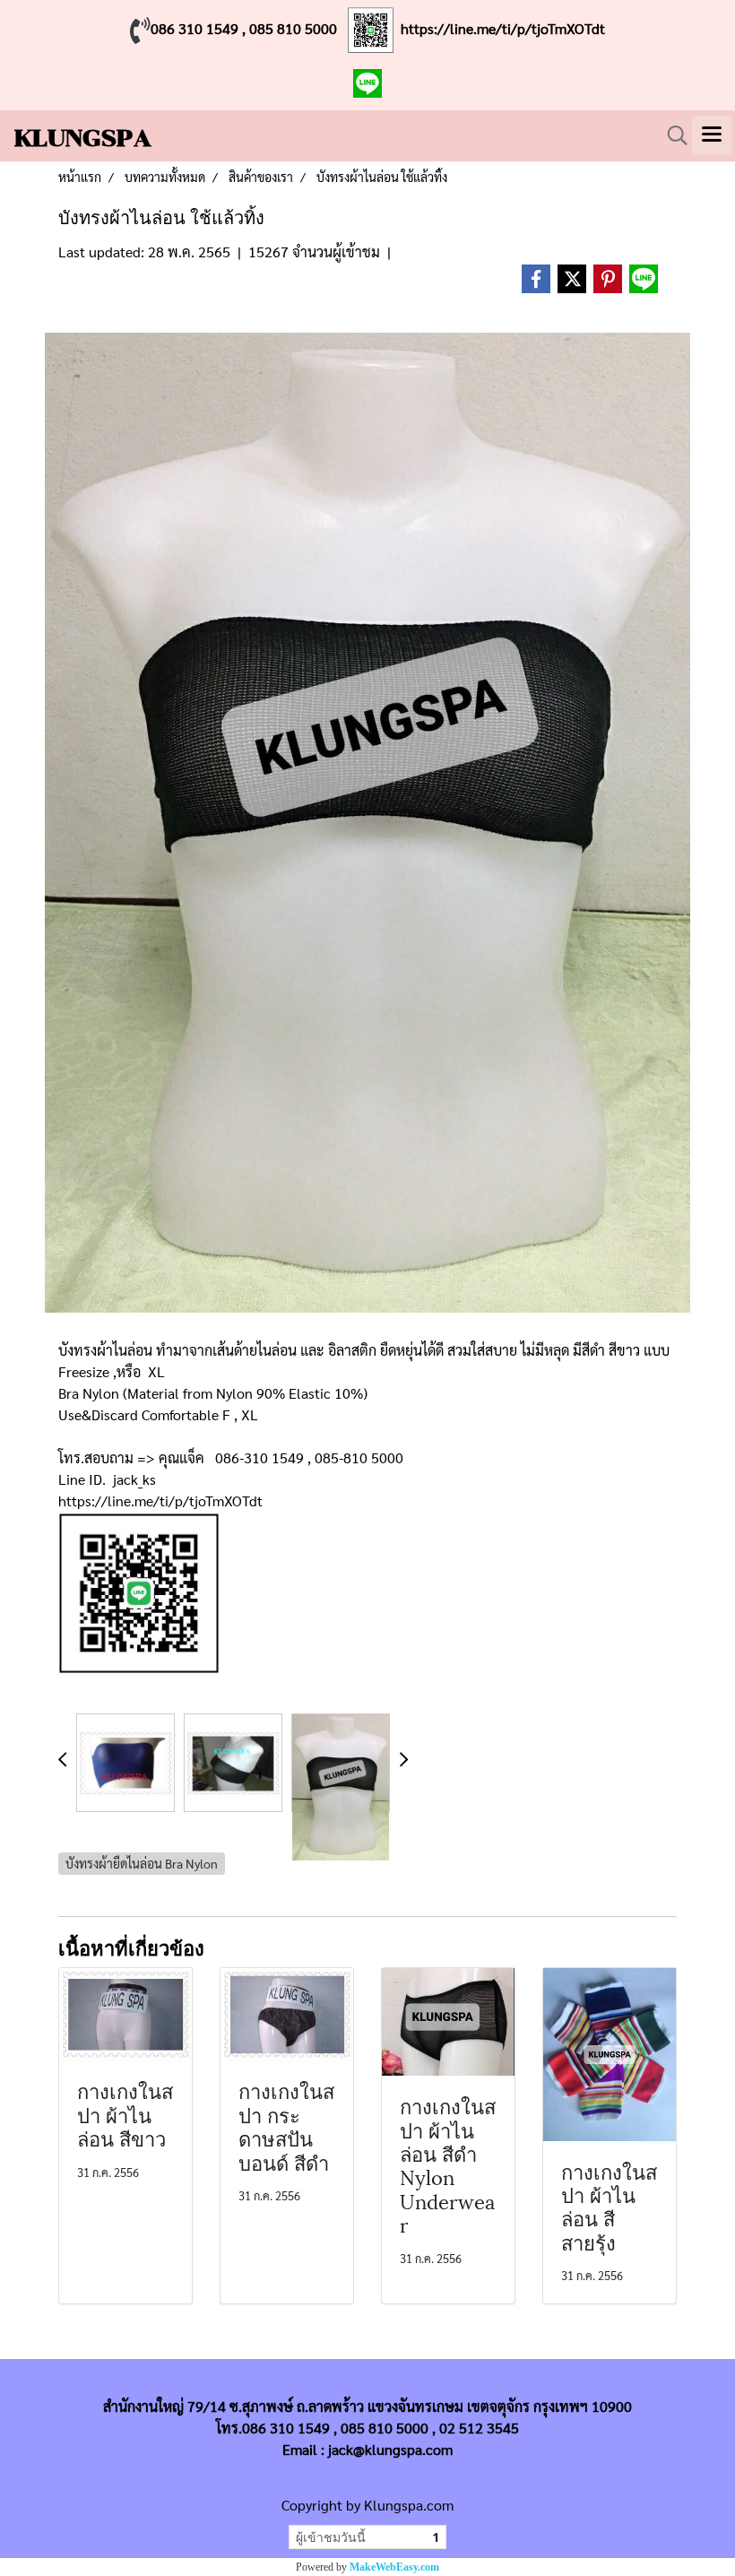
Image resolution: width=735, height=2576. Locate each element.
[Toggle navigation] (712, 135)
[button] (671, 135)
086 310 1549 (195, 28)
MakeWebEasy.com (394, 2567)
